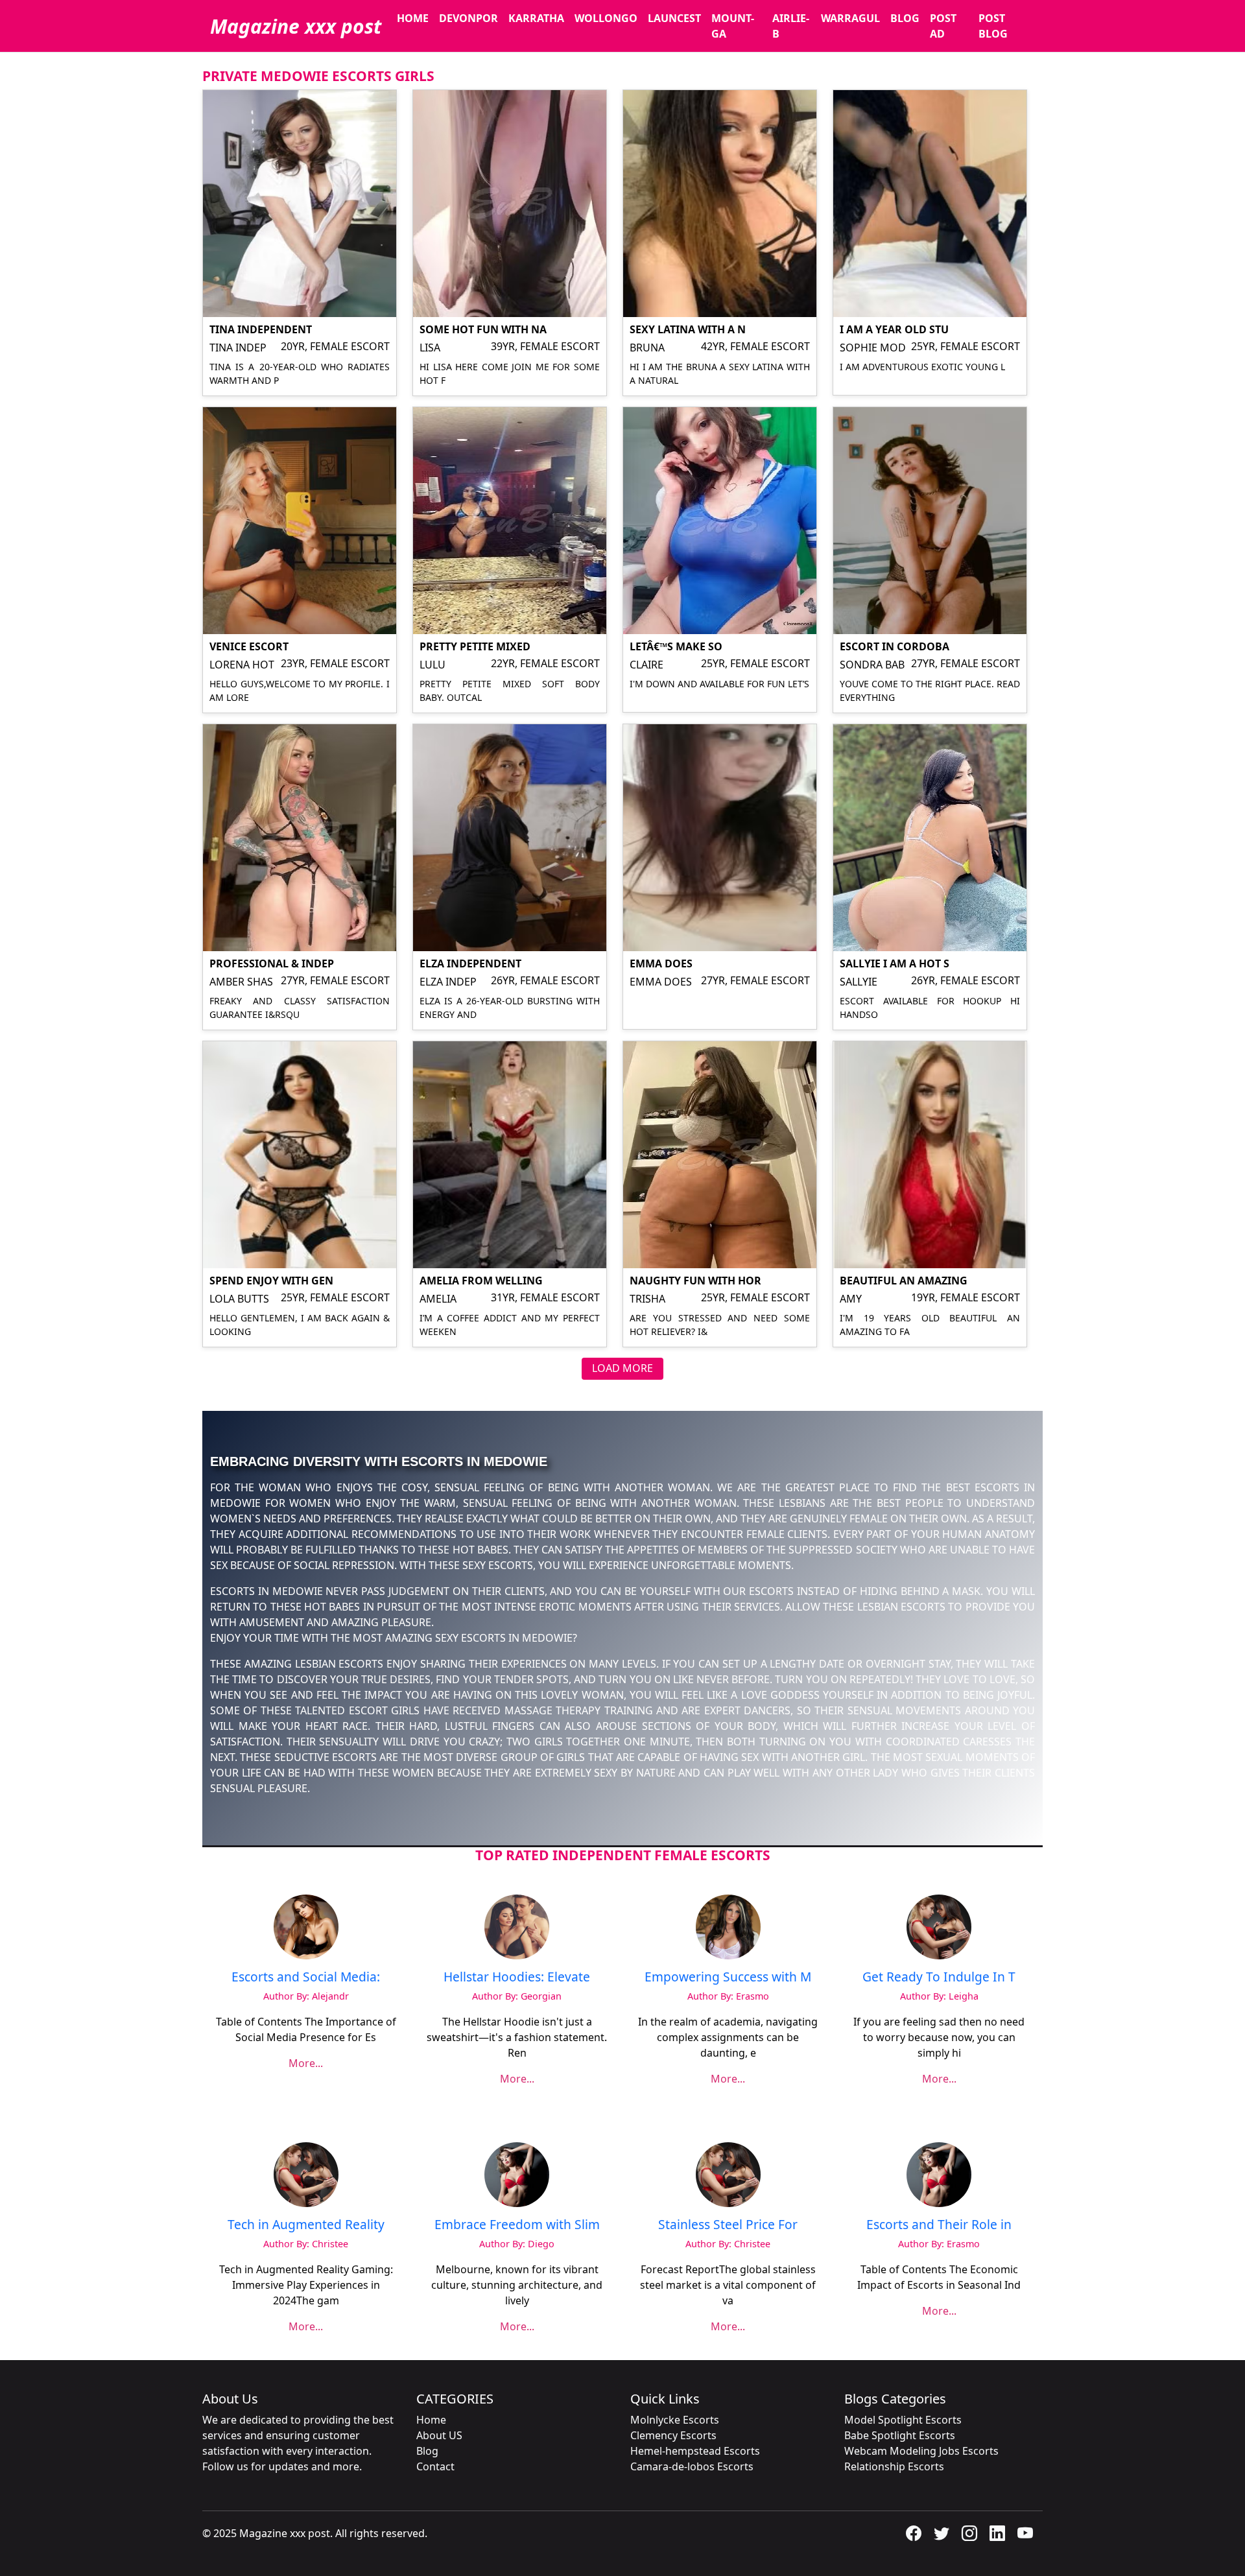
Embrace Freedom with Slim (517, 2224)
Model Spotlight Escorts (903, 2420)
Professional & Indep (272, 963)
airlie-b (791, 26)
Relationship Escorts (894, 2466)
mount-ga (733, 26)
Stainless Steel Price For (728, 2224)
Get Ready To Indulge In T (939, 1977)
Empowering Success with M (728, 1977)
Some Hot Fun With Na (483, 329)
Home (431, 2420)
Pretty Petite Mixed (475, 646)
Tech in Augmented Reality (306, 2224)
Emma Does (661, 963)
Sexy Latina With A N (688, 329)
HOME (413, 18)
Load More (622, 1368)
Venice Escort (249, 646)
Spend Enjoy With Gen (271, 1281)
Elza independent (470, 963)
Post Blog (993, 26)
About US (439, 2435)
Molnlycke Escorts (675, 2420)
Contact (435, 2466)
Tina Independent (261, 329)
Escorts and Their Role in (939, 2224)
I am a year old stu (894, 329)
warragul (850, 18)
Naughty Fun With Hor (695, 1281)
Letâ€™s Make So (676, 646)
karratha (536, 18)
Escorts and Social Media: (306, 1977)
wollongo (606, 18)
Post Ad (943, 26)
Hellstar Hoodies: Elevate (517, 1977)
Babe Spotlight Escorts (900, 2435)
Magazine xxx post (296, 26)
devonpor (468, 18)
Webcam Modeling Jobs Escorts (921, 2451)
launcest (674, 18)
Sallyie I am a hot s (895, 963)
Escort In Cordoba (895, 646)
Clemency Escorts (673, 2435)
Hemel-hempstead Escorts (695, 2451)
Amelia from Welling (481, 1281)
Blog (905, 18)
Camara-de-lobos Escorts (692, 2466)
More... (306, 2063)
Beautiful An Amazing (904, 1281)
